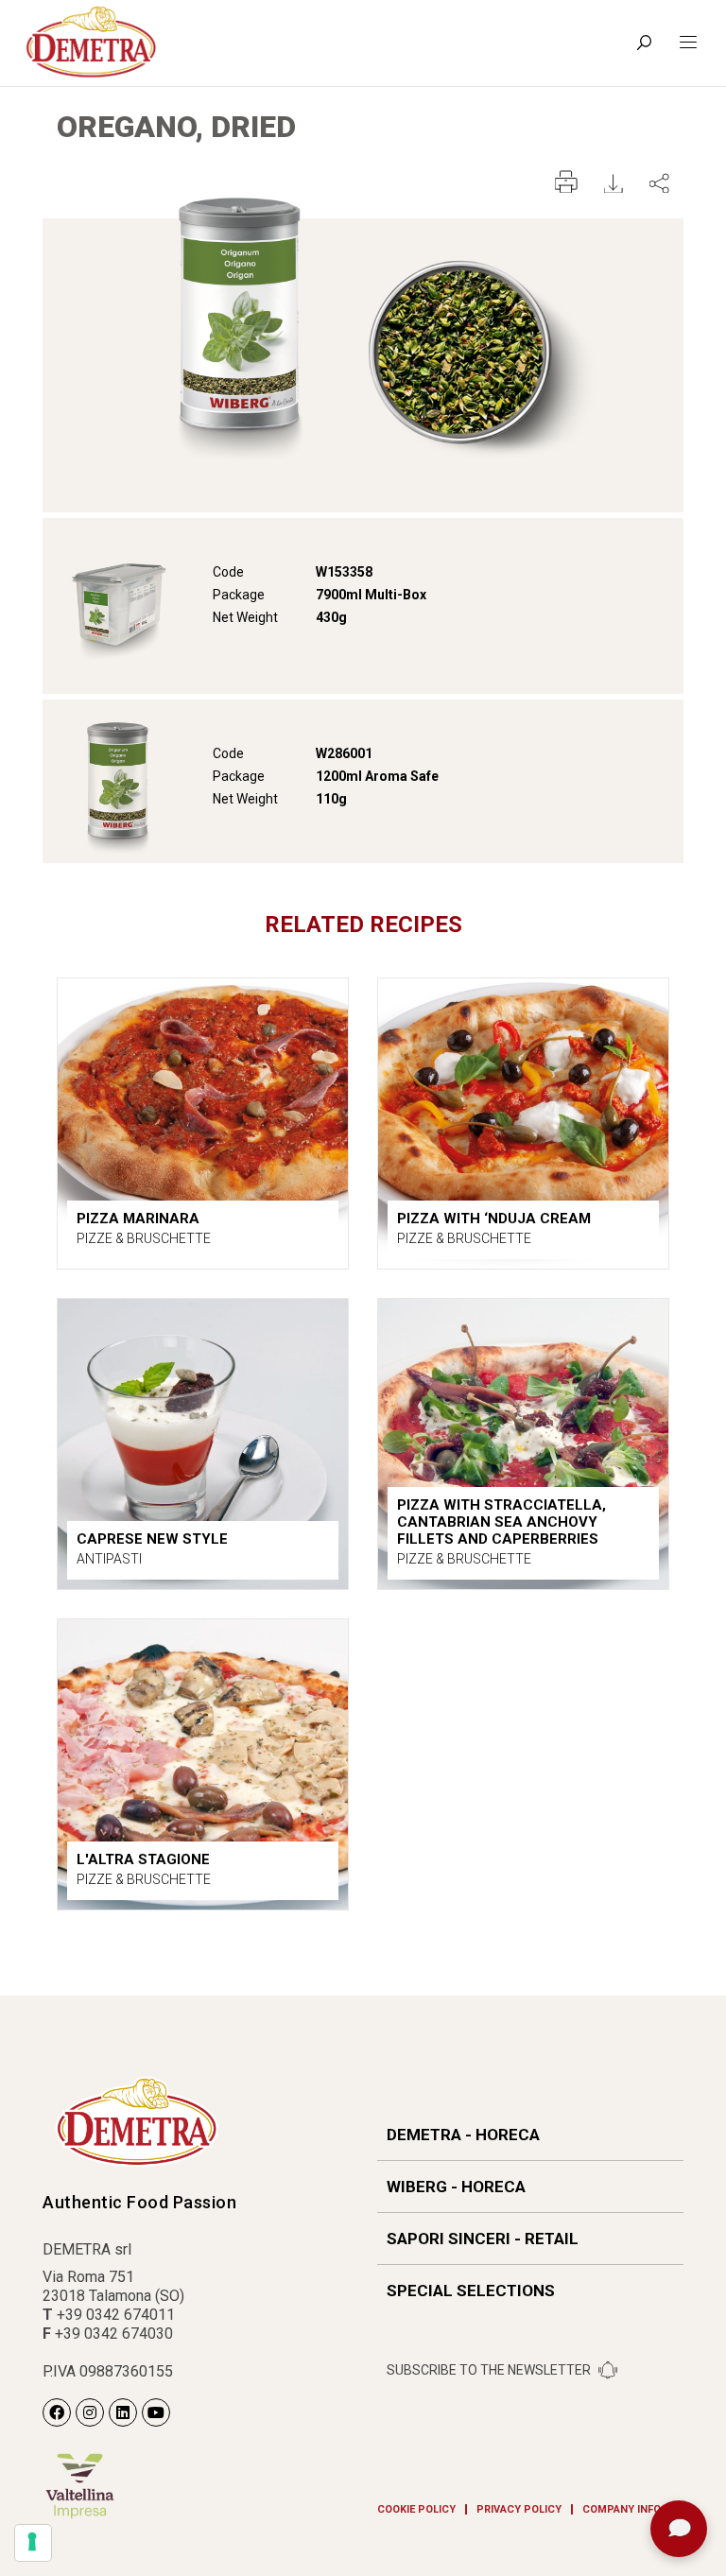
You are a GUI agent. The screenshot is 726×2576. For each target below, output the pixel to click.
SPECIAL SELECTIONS (471, 2291)
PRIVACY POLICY (519, 2509)
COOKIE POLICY (416, 2509)
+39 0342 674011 (116, 2315)
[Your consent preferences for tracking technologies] (33, 2543)
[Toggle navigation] (688, 43)
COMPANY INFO (622, 2509)
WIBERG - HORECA (456, 2187)
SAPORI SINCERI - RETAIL (483, 2239)
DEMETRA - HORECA (463, 2135)
